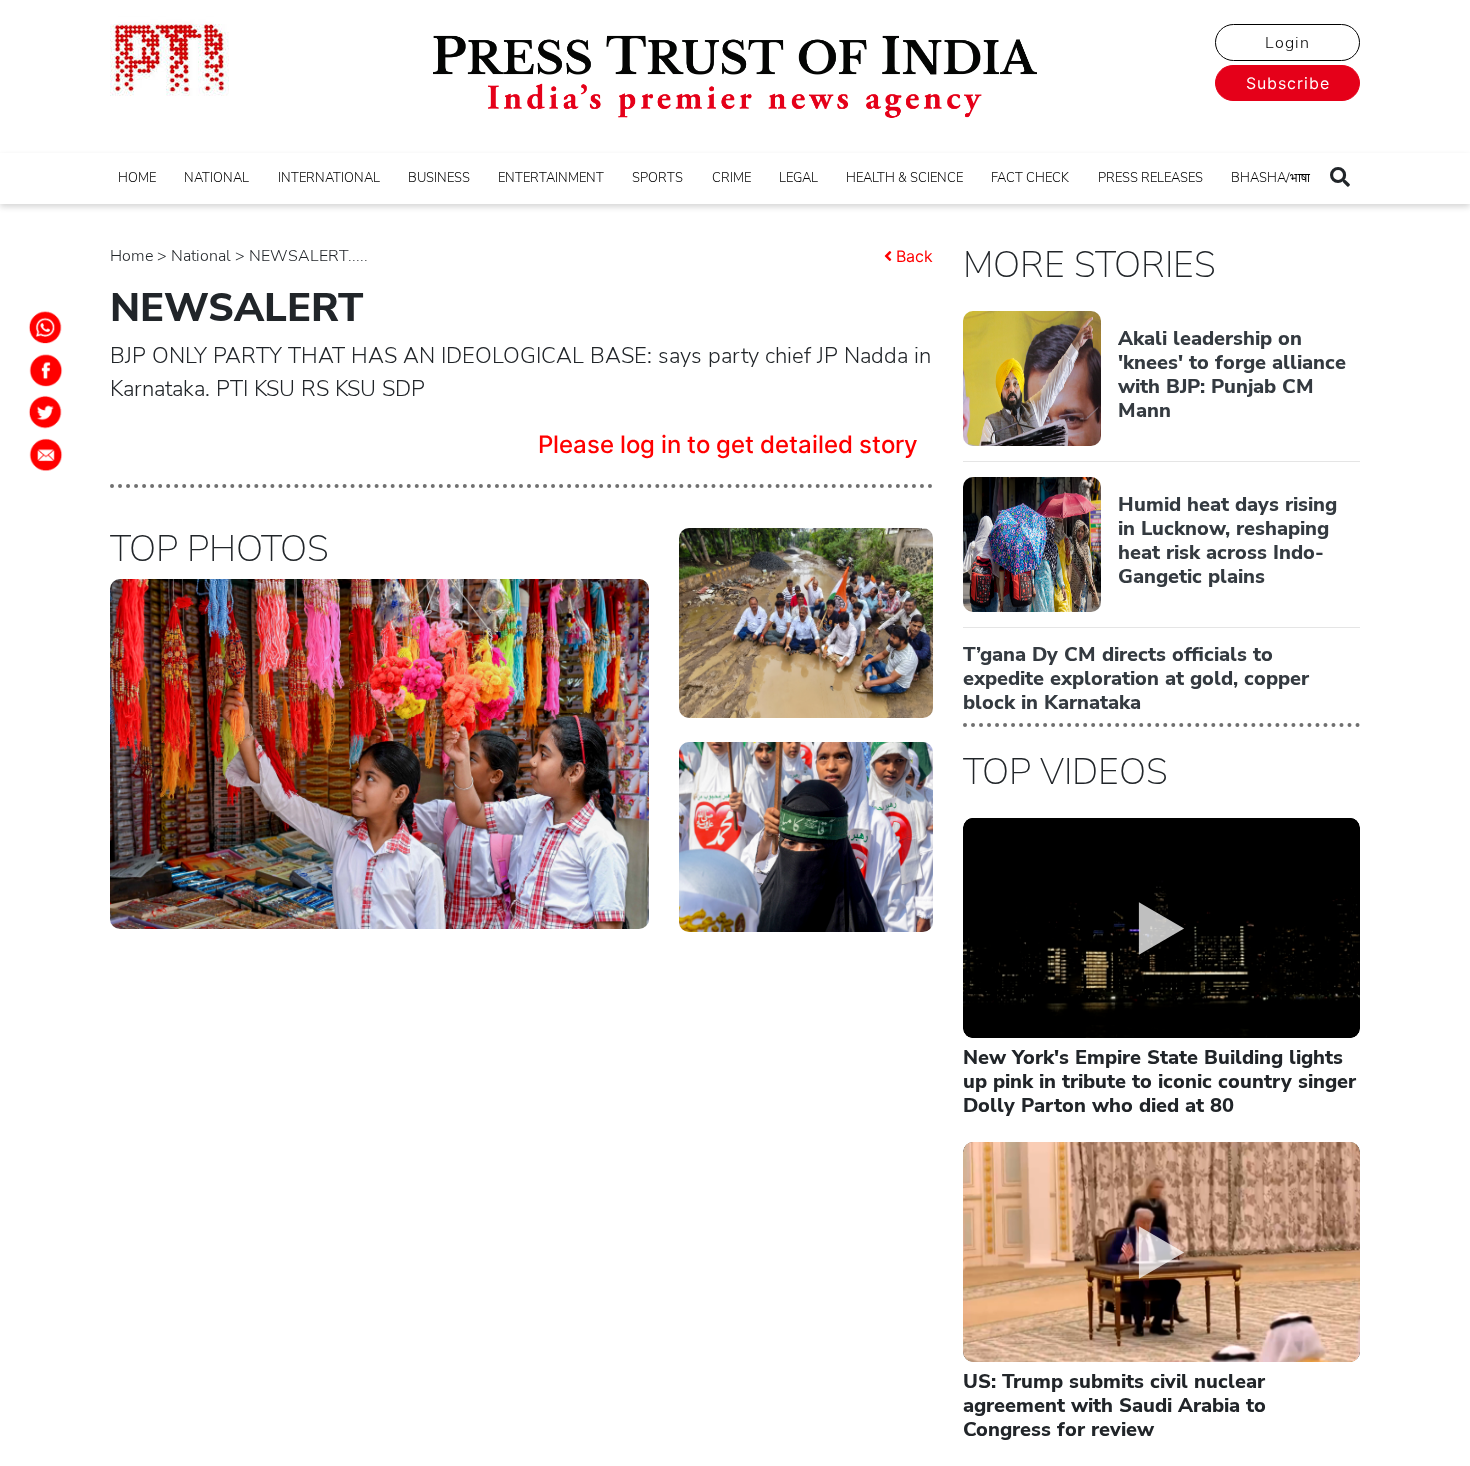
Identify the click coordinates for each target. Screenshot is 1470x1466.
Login (1287, 43)
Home (131, 256)
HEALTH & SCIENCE (904, 178)
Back (914, 256)
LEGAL (798, 178)
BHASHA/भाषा (1270, 178)
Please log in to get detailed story (728, 444)
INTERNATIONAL (329, 178)
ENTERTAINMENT (551, 178)
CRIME (731, 178)
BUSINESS (439, 178)
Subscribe (1288, 83)
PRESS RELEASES (1150, 178)
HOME (137, 178)
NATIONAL (216, 178)
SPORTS (657, 178)
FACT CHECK (1030, 178)
